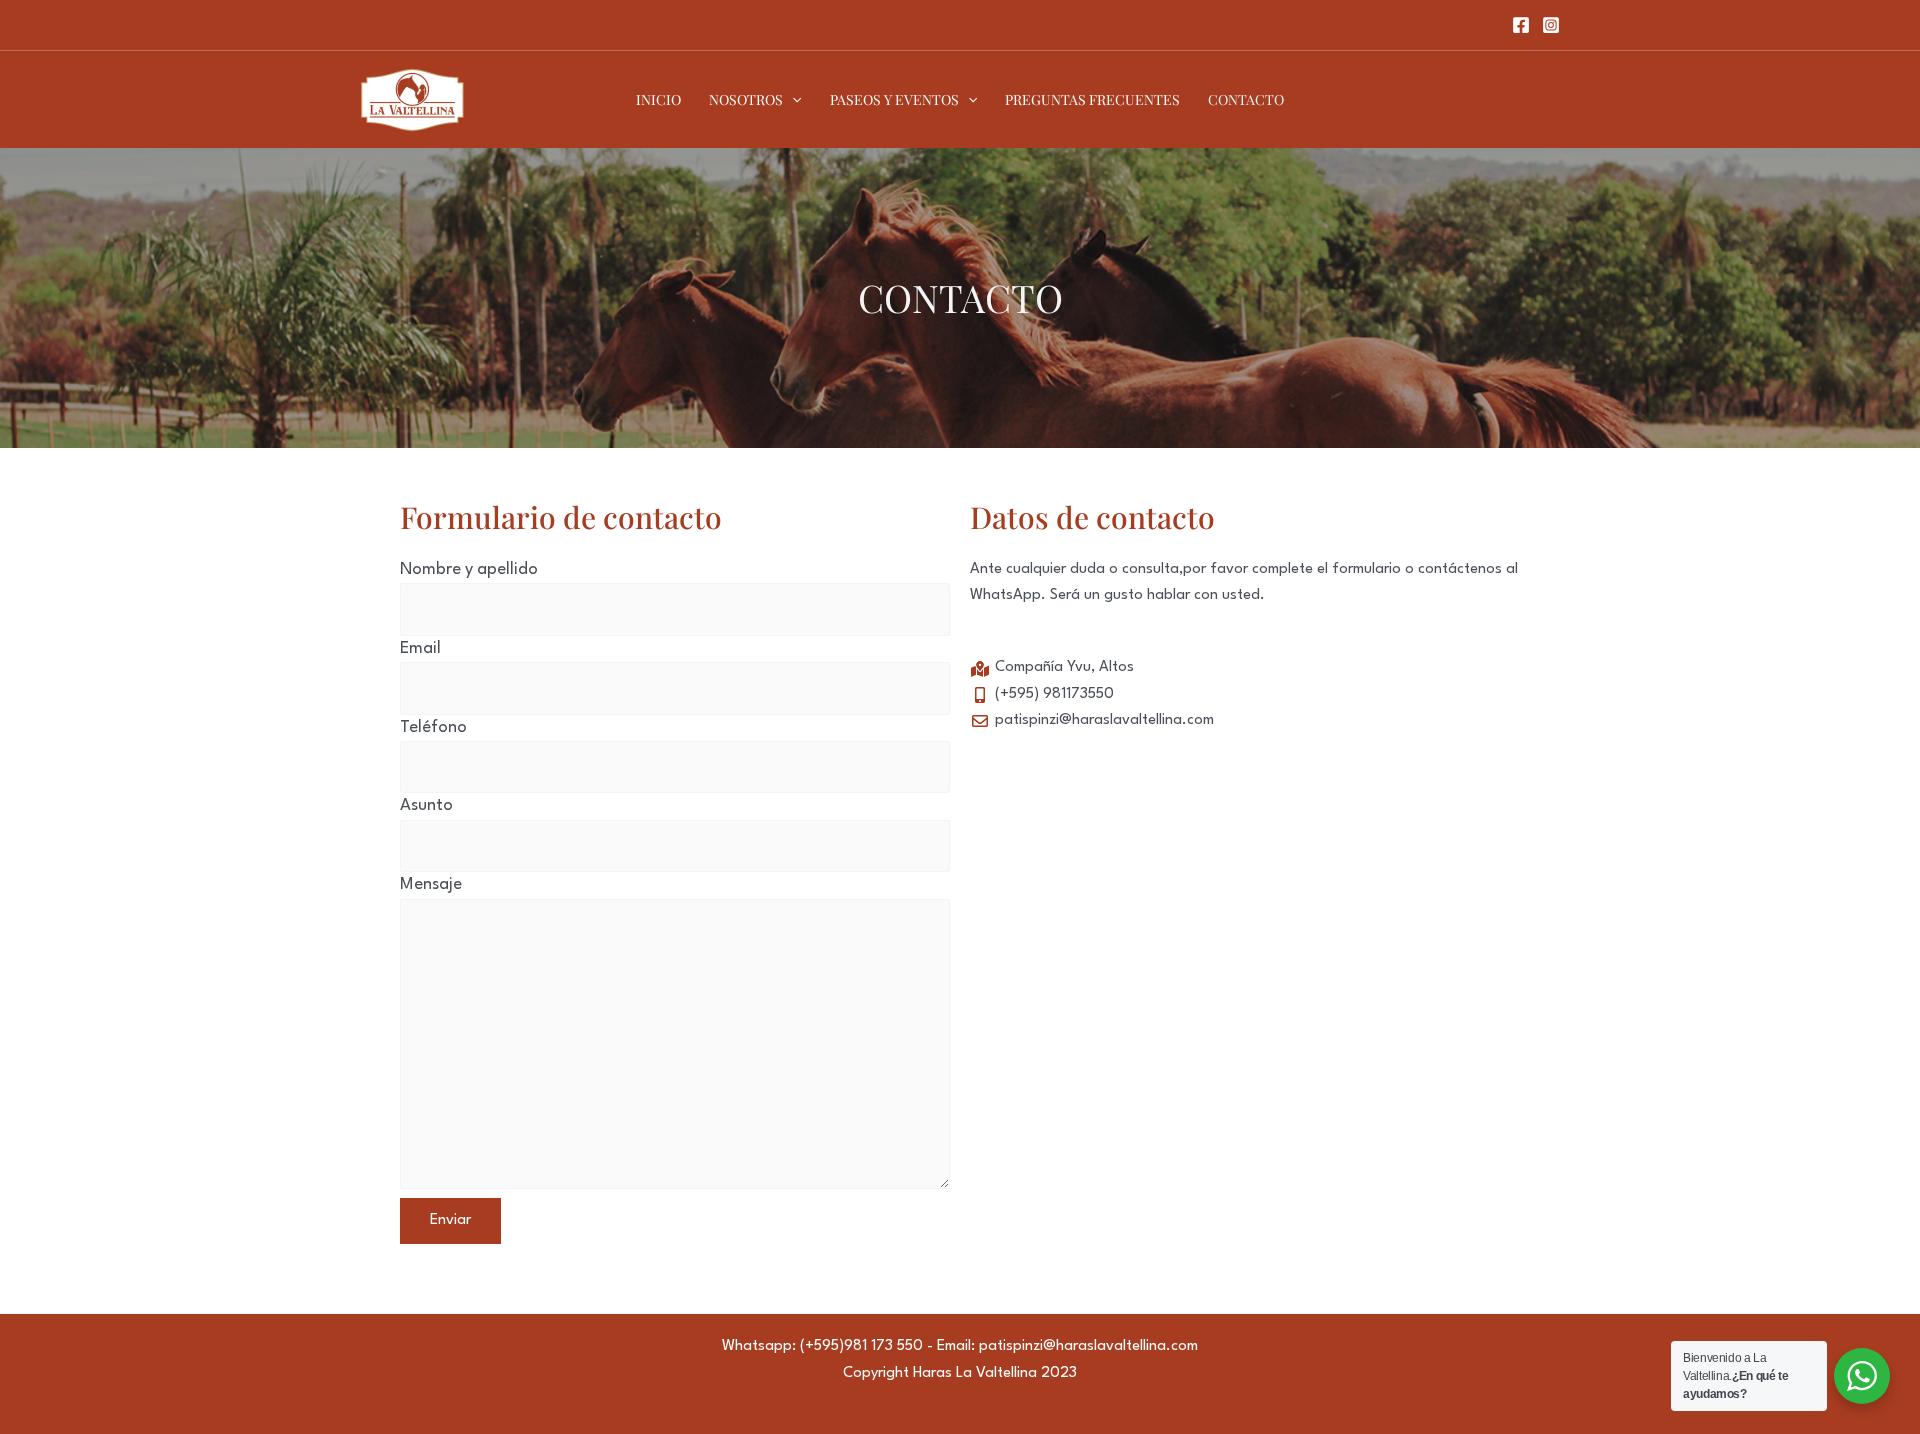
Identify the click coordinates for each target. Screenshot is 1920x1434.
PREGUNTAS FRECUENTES (1092, 99)
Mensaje (431, 884)
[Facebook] (1521, 25)
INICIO (658, 99)
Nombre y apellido (469, 569)
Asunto (426, 805)
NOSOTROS (746, 99)
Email (420, 648)
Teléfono (433, 727)
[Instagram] (1551, 25)
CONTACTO (1246, 99)
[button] (792, 100)
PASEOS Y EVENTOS (894, 99)
